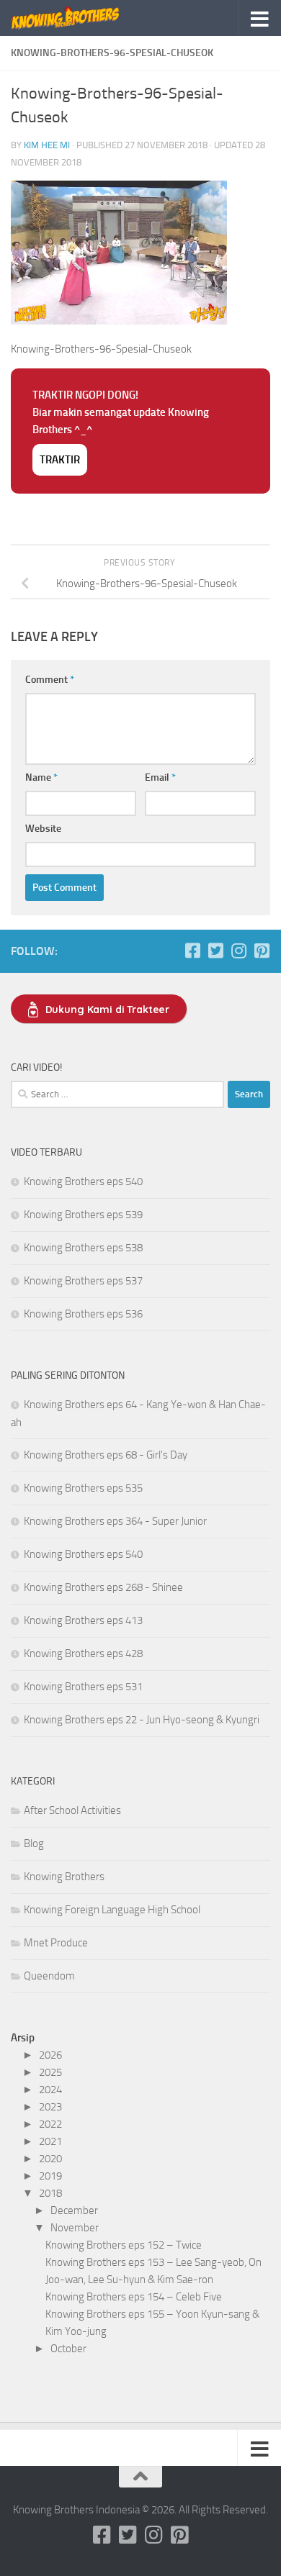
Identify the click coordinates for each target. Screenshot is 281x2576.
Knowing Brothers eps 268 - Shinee (103, 1587)
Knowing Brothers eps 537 (83, 1281)
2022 (50, 2124)
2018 (50, 2193)
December (74, 2210)
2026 (50, 2055)
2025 (50, 2072)
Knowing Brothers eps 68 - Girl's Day (106, 1455)
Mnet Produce (56, 1943)
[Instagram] (238, 951)
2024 (50, 2090)
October (68, 2349)
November (75, 2228)
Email (160, 777)
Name (41, 777)
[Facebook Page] (192, 951)
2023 (50, 2107)
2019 (50, 2176)
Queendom (49, 1976)
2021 (50, 2141)
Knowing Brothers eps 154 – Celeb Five (134, 2297)
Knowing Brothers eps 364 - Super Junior (115, 1521)
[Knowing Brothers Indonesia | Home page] (84, 18)
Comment (50, 680)
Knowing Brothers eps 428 (83, 1654)
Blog (34, 1843)
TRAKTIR (60, 460)
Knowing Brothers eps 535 (83, 1488)
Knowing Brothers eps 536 (83, 1314)
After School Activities (72, 1810)
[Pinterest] (262, 951)
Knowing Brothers (64, 1877)
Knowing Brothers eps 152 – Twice (124, 2245)
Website (43, 829)
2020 (50, 2159)
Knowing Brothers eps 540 (83, 1182)
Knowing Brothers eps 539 (83, 1215)
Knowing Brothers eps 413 (83, 1620)
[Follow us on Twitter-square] (215, 951)
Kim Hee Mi (47, 145)
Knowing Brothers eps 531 (83, 1687)
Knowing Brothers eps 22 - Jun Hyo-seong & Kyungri (142, 1720)
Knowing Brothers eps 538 (83, 1248)
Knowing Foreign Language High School (112, 1910)
